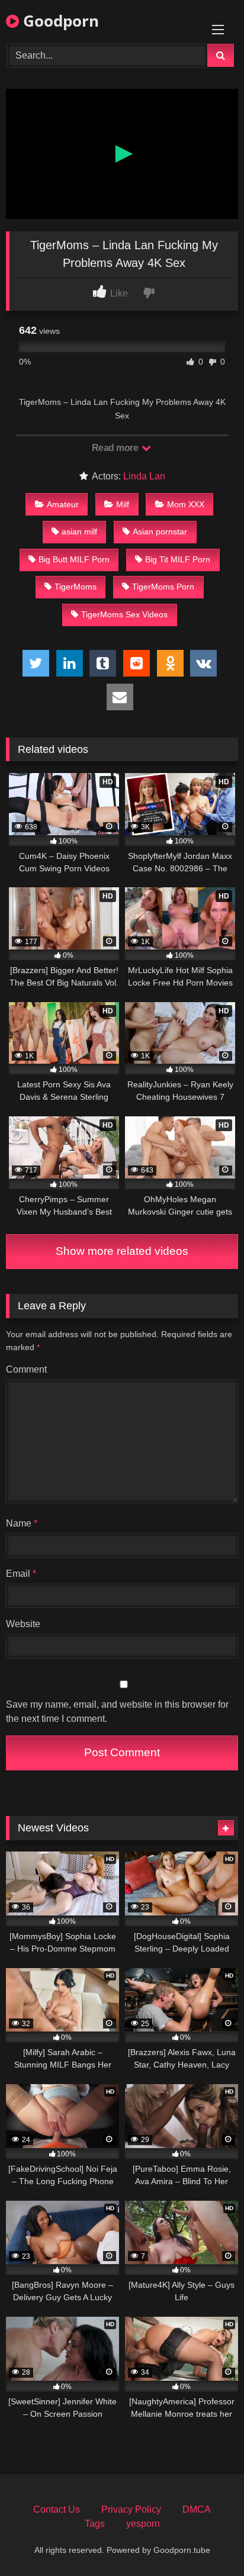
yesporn (143, 2524)
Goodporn (59, 21)
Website (23, 1624)
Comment (26, 1369)
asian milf (79, 532)
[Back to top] (207, 2541)
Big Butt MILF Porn (74, 559)
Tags (95, 2524)
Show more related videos (122, 1251)
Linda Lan (144, 476)
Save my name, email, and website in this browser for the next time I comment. (117, 1712)
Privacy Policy (131, 2509)
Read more (116, 448)
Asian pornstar (160, 532)
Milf (123, 504)
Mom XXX (186, 504)
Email (21, 1574)
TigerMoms (76, 587)
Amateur (63, 504)
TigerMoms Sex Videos (124, 614)
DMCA (197, 2509)
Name (22, 1523)
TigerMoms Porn (163, 587)
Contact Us (57, 2509)
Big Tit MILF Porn (178, 559)
